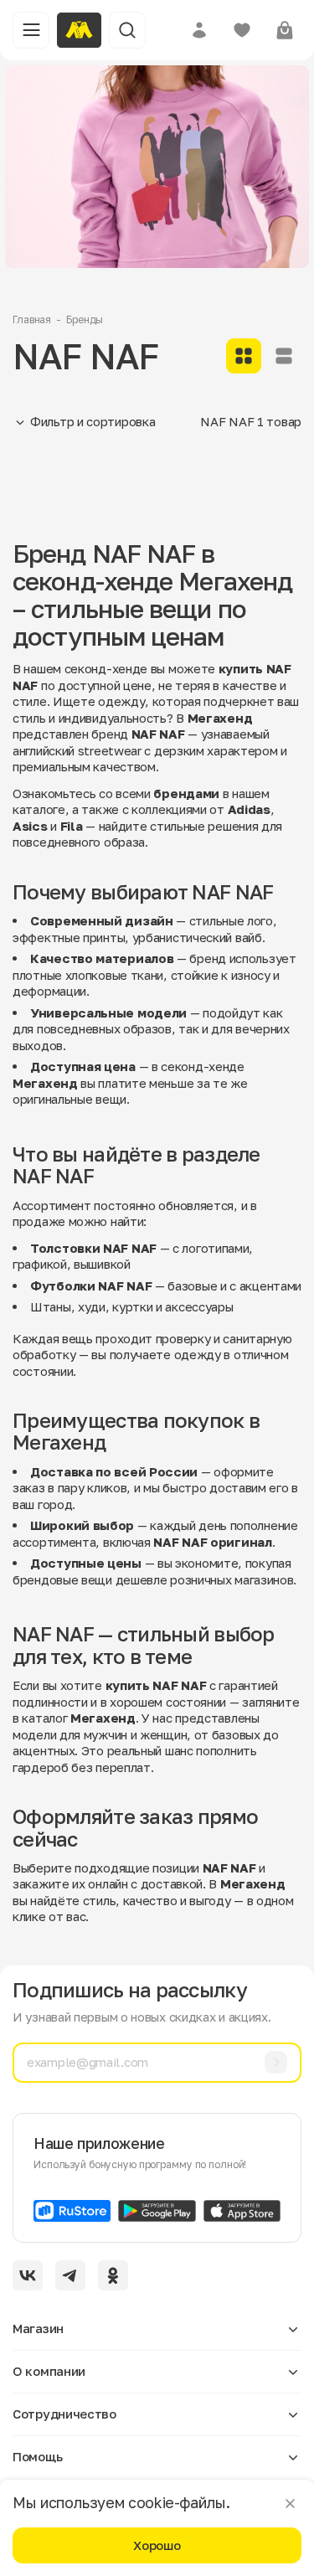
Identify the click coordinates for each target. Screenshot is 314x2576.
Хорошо (157, 2545)
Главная (32, 319)
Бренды (85, 319)
